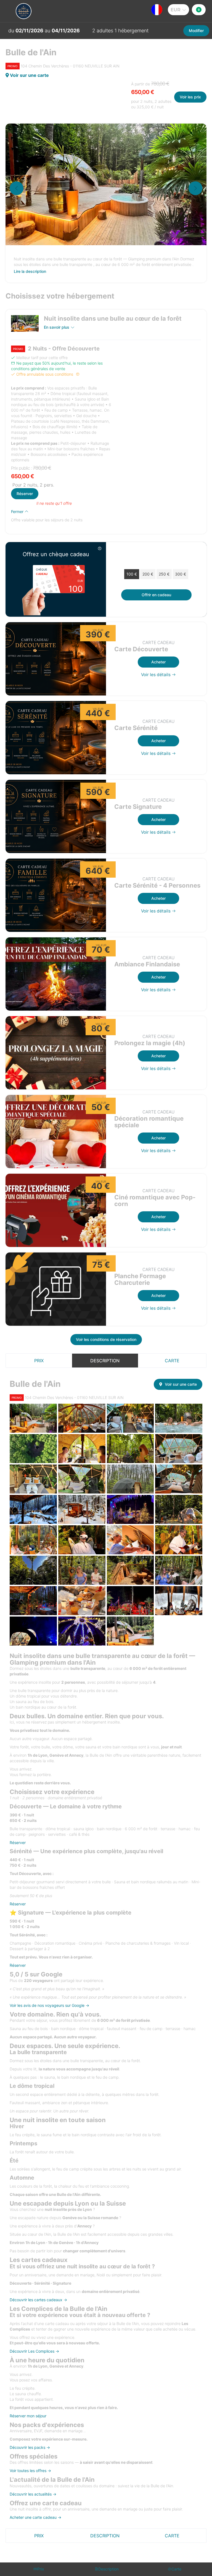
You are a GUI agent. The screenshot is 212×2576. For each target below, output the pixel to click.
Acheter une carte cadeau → (35, 2517)
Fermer (18, 512)
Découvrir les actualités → (33, 2494)
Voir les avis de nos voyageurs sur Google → (49, 2005)
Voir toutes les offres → (30, 2471)
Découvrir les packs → (30, 2447)
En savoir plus (57, 327)
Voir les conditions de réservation (106, 1339)
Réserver (25, 494)
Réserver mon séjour (28, 2416)
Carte (172, 1361)
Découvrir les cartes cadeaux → (38, 2300)
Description (105, 1361)
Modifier (196, 31)
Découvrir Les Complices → (34, 2351)
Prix (39, 1361)
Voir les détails (156, 675)
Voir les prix (190, 97)
